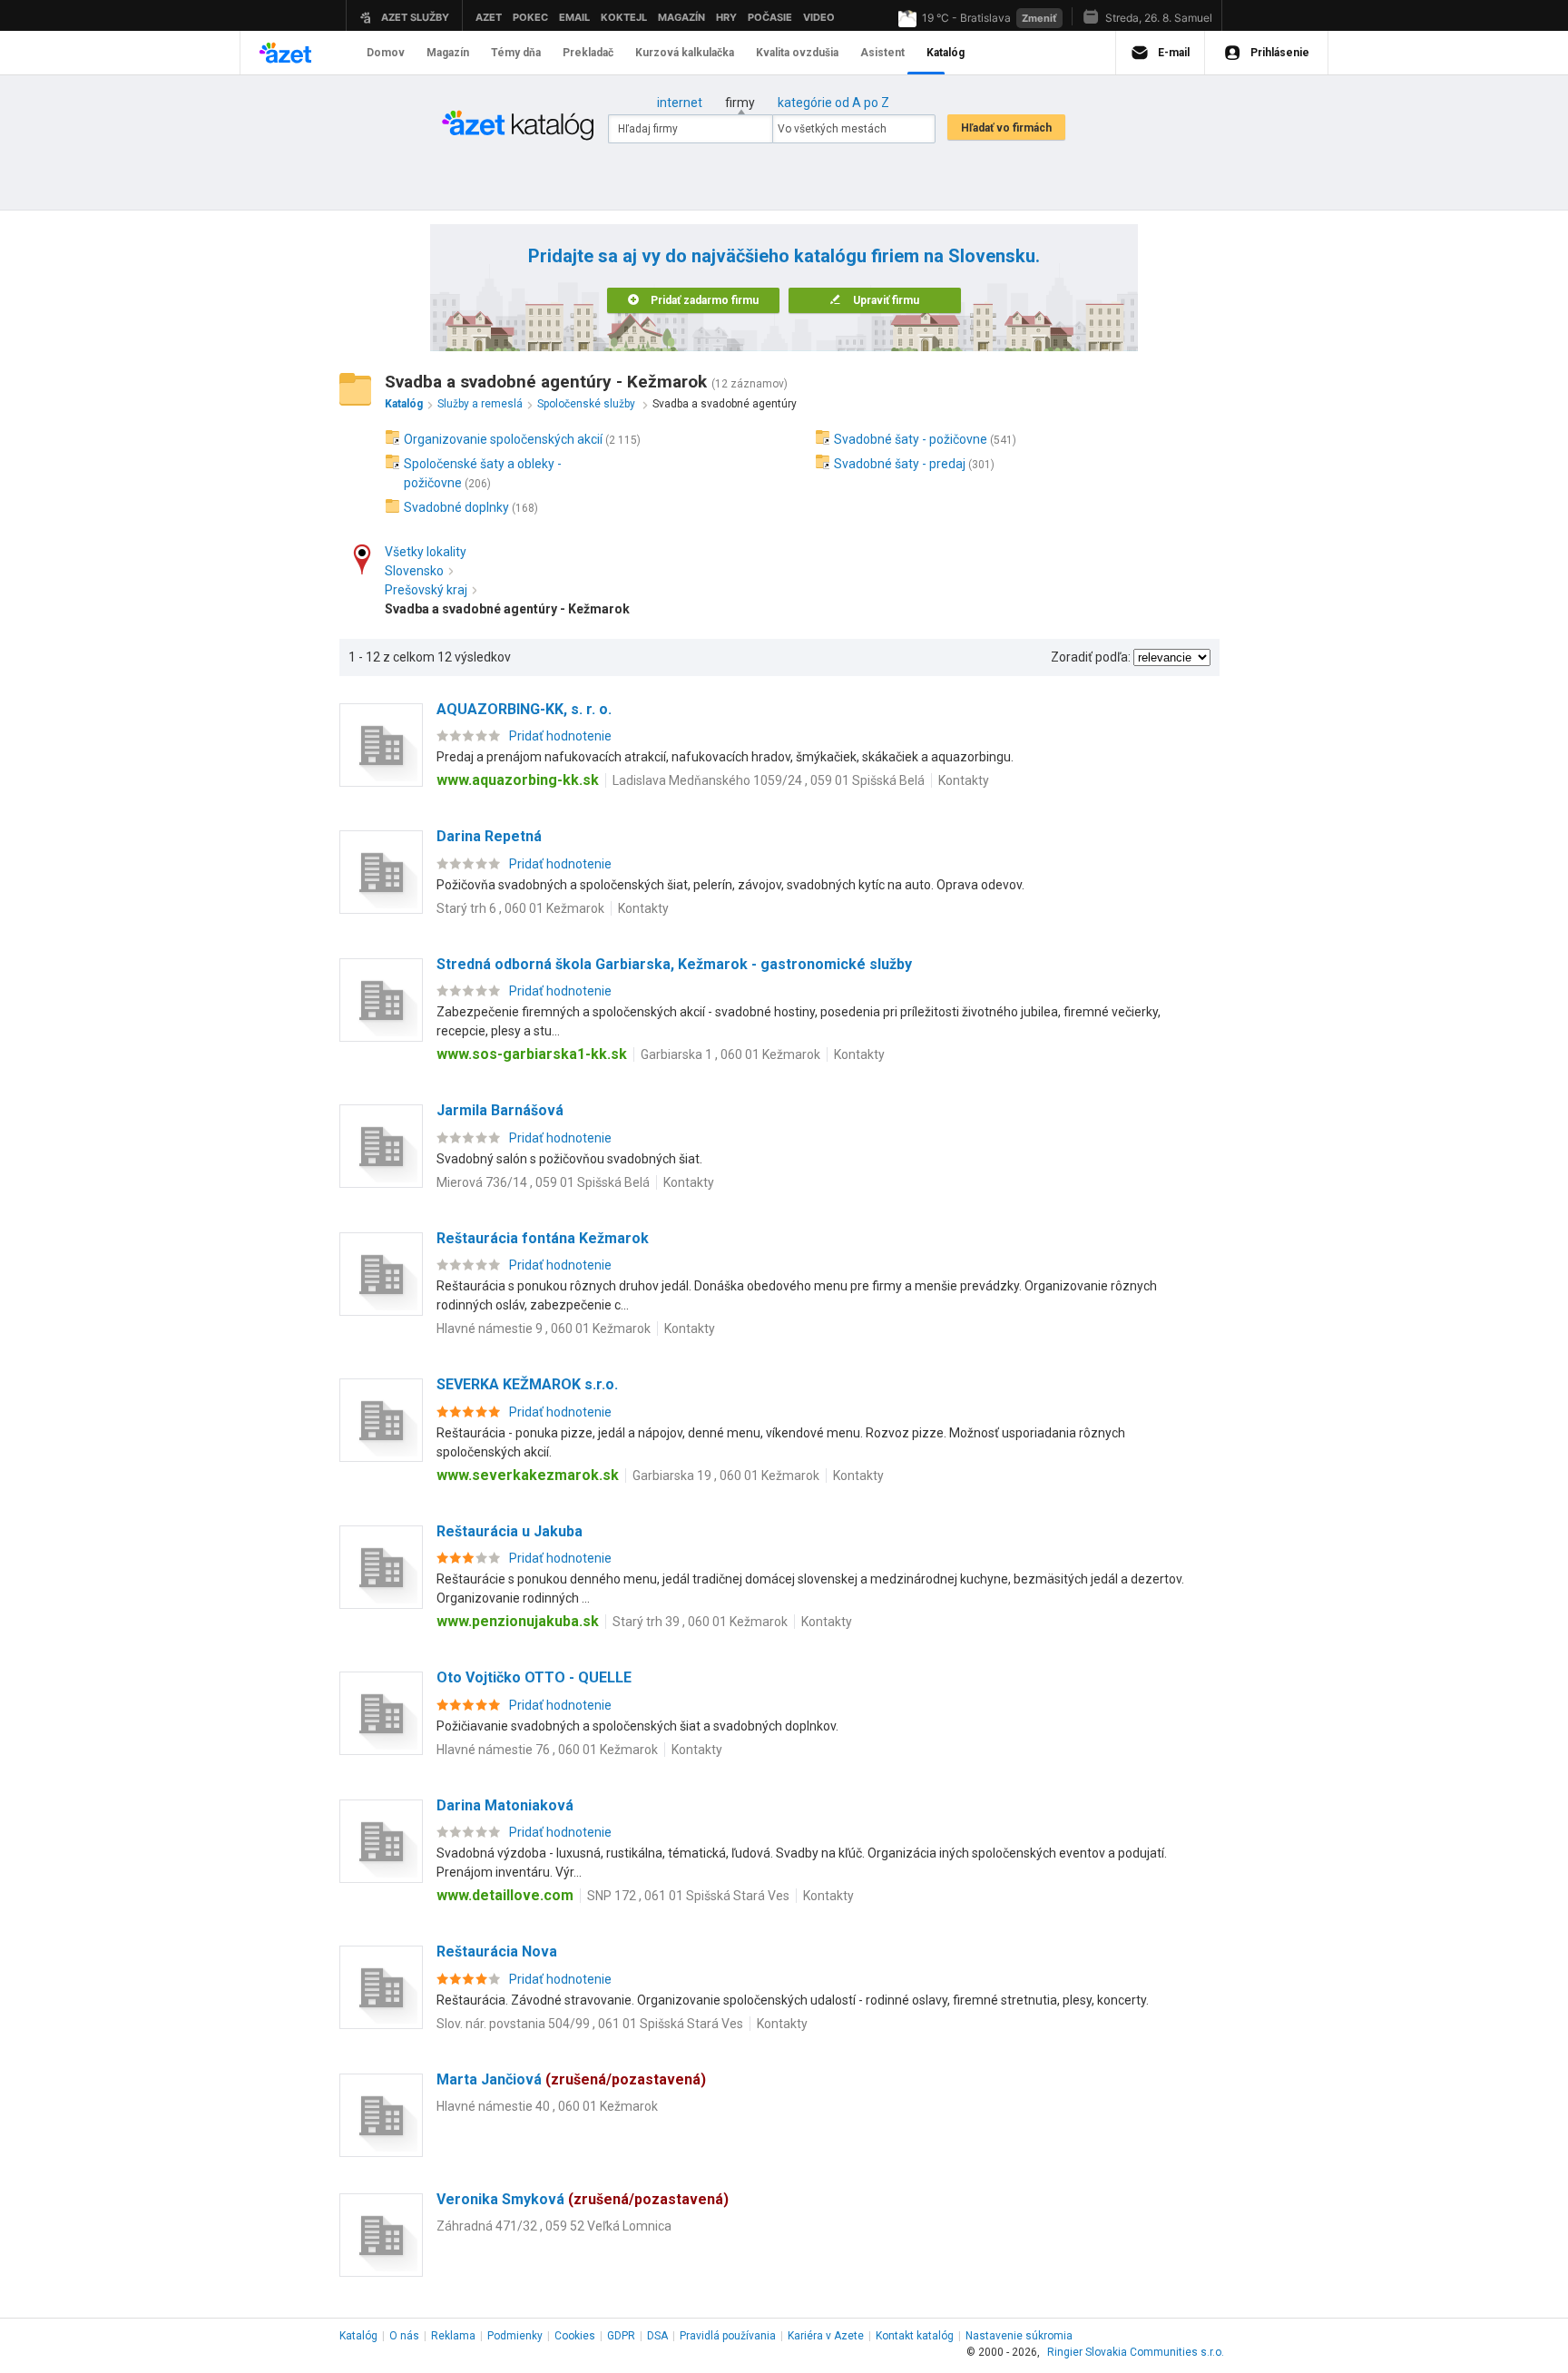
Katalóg (358, 2336)
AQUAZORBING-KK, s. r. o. (524, 709)
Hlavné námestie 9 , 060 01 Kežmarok (544, 1329)
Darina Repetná (489, 836)
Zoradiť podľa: (1091, 657)
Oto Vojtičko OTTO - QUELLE (534, 1677)
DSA (657, 2336)
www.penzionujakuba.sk (518, 1621)
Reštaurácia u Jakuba (510, 1531)
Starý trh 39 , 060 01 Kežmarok (700, 1622)
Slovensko (414, 571)
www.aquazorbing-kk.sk (518, 780)
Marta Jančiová (571, 2079)
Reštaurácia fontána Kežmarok (543, 1238)
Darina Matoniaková (505, 1805)
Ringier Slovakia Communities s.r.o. (1136, 2352)
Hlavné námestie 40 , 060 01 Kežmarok (547, 2106)
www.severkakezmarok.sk (528, 1475)
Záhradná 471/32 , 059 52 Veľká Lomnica (554, 2226)
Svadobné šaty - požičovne (911, 439)
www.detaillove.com (505, 1895)
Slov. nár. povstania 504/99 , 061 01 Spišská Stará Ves (590, 2024)
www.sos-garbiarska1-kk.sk (532, 1054)
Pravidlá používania (728, 2336)
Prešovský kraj (426, 590)
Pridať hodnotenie (560, 736)
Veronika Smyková (583, 2199)
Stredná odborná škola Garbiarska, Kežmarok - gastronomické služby (674, 964)
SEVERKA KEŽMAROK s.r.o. (527, 1384)
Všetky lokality (426, 552)
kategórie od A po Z (833, 103)
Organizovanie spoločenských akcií (503, 439)
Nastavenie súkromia (1019, 2336)
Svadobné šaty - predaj (900, 464)
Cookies (575, 2336)
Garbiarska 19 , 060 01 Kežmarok (726, 1476)
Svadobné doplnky (456, 507)
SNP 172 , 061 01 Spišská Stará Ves (688, 1896)
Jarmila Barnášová (500, 1110)
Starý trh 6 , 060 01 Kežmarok (520, 908)
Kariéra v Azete (826, 2336)
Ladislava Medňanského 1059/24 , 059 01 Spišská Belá (769, 780)
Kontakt (915, 2336)
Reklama (453, 2336)
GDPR (621, 2336)
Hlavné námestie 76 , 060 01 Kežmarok (547, 1750)
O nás (404, 2336)
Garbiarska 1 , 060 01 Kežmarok (730, 1054)
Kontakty (964, 780)
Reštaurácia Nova (497, 1951)
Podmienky (515, 2336)
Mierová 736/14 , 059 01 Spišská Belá (543, 1182)
